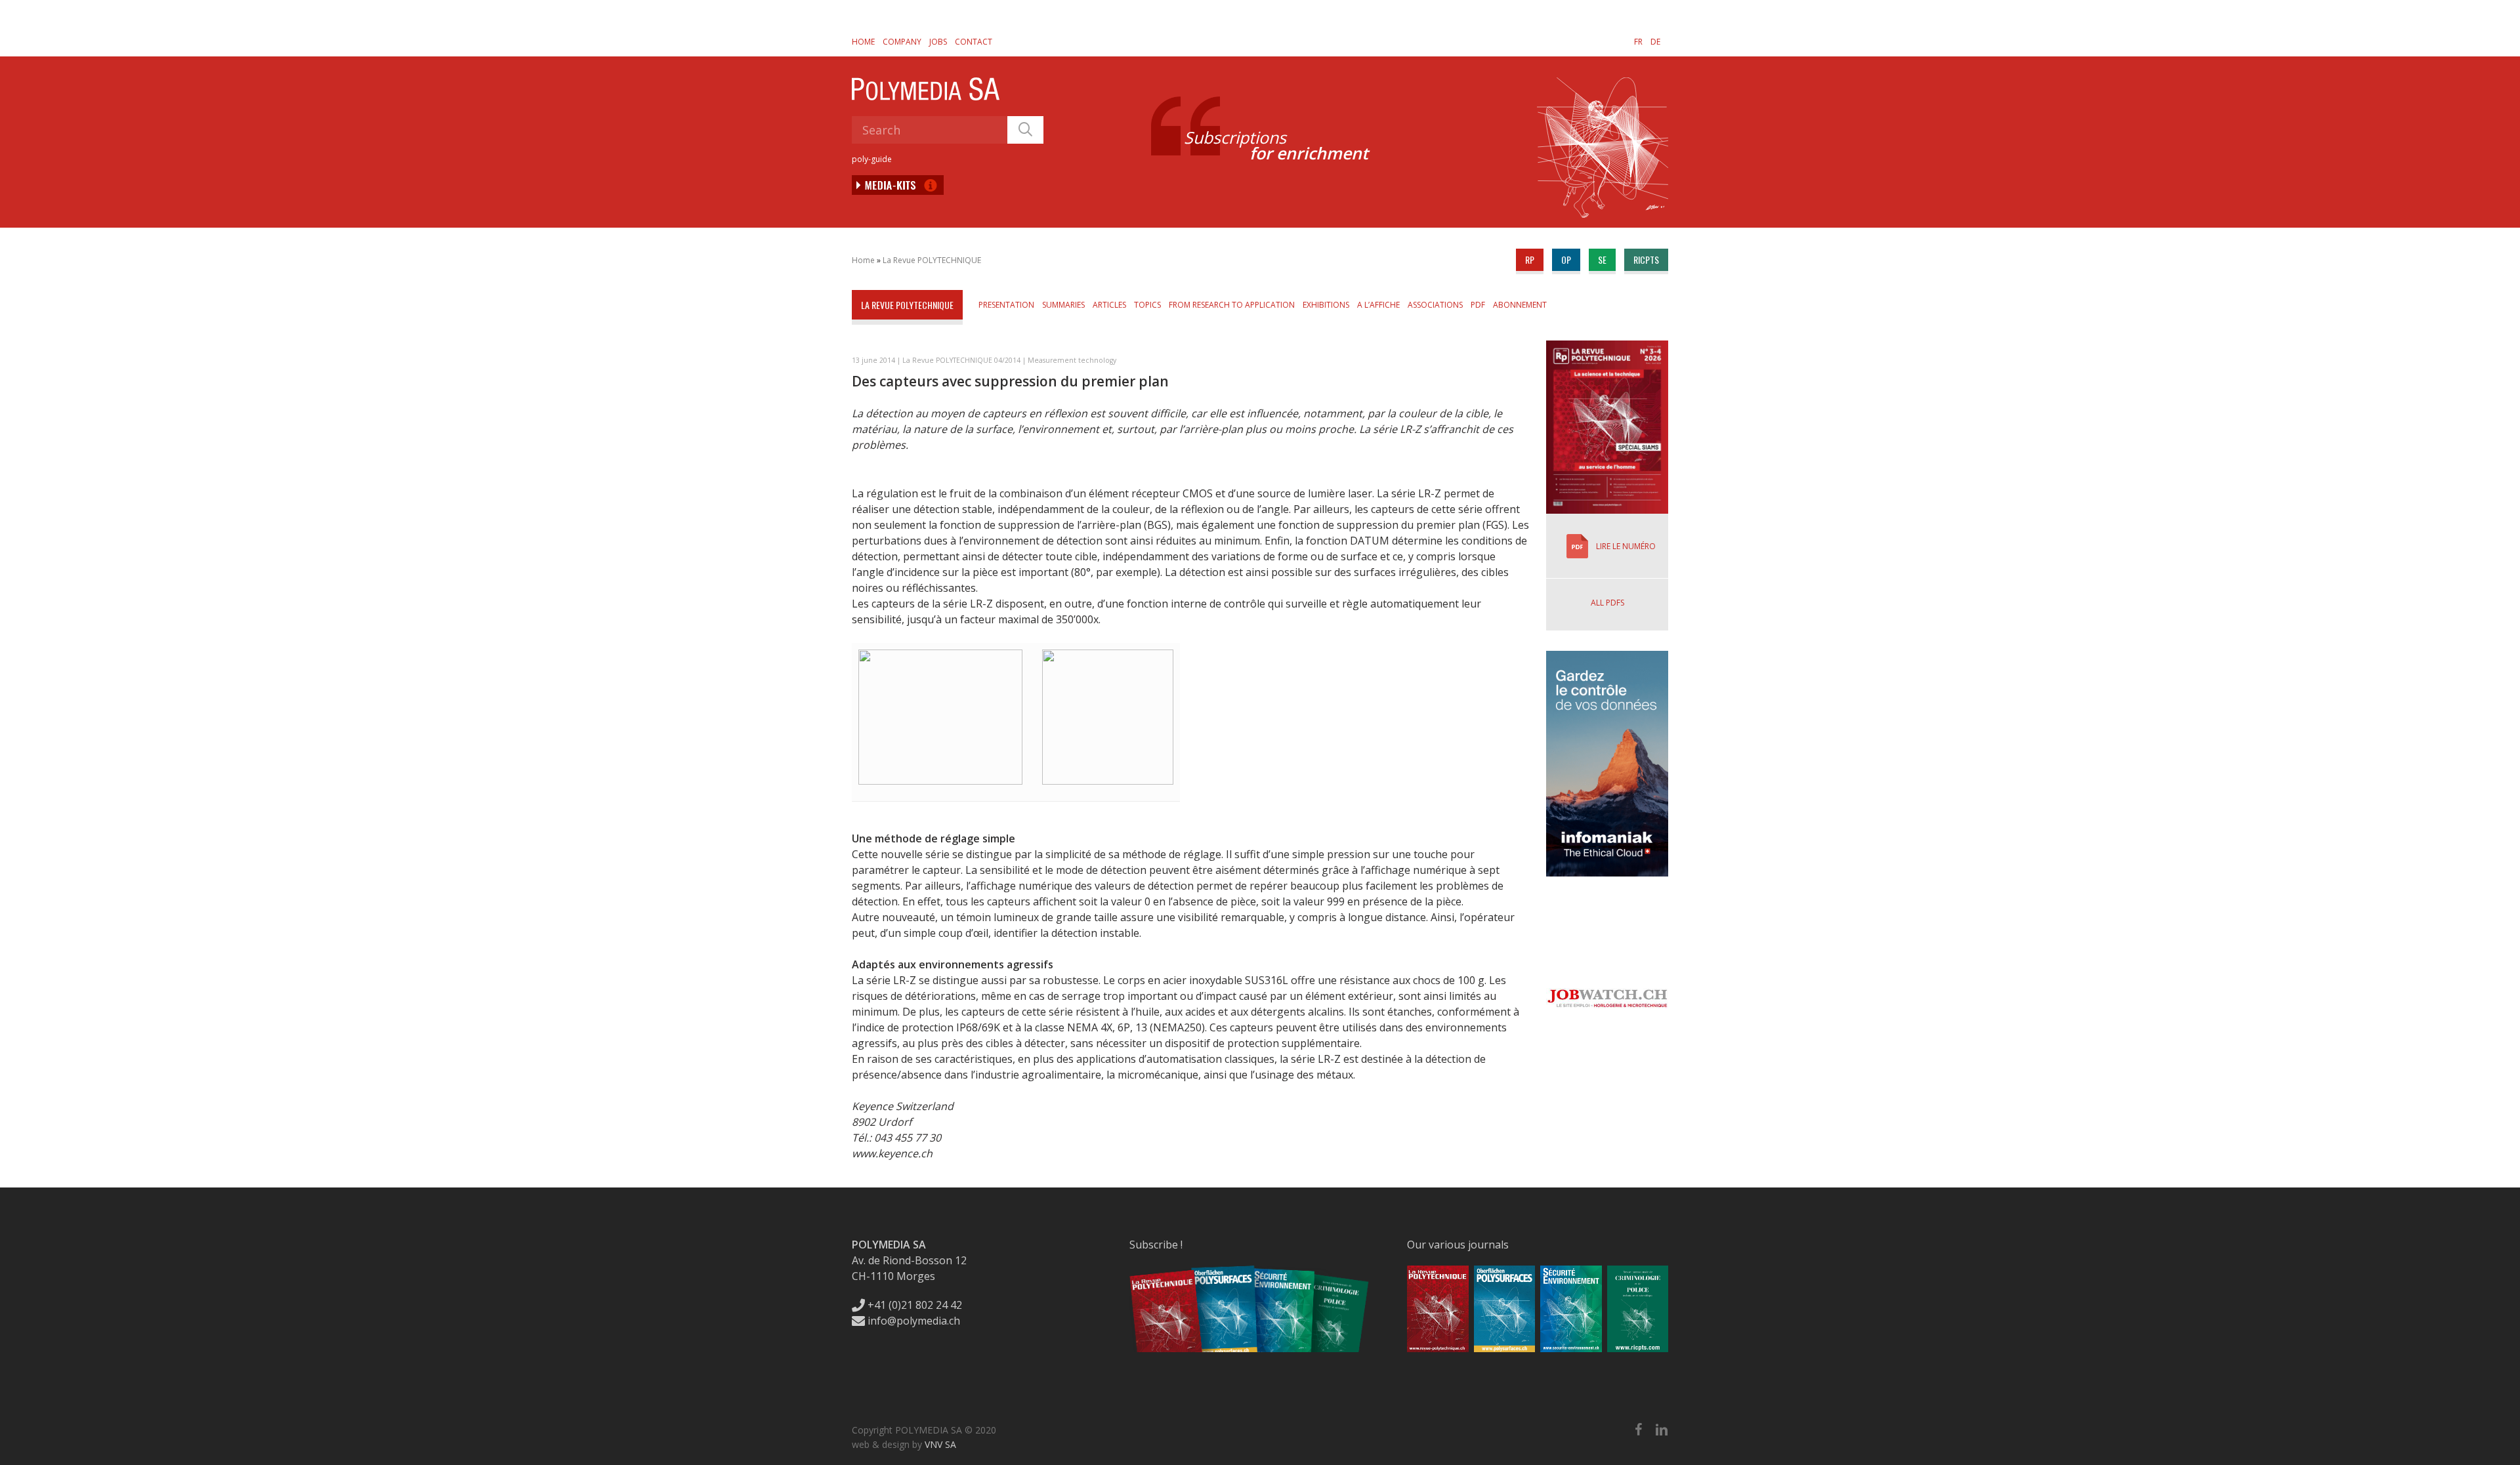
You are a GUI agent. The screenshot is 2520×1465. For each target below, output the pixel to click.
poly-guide (872, 159)
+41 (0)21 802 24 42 (913, 1305)
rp (1530, 259)
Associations (1435, 305)
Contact (974, 42)
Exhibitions (1326, 305)
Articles (1109, 305)
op (1566, 259)
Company (902, 42)
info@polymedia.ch (914, 1321)
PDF (1478, 305)
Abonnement (1520, 305)
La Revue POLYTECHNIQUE (932, 260)
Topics (1147, 305)
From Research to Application (1232, 305)
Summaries (1063, 305)
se (1602, 259)
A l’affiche (1378, 305)
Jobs (938, 42)
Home (863, 42)
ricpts (1646, 259)
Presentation (1006, 305)
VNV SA (940, 1444)
